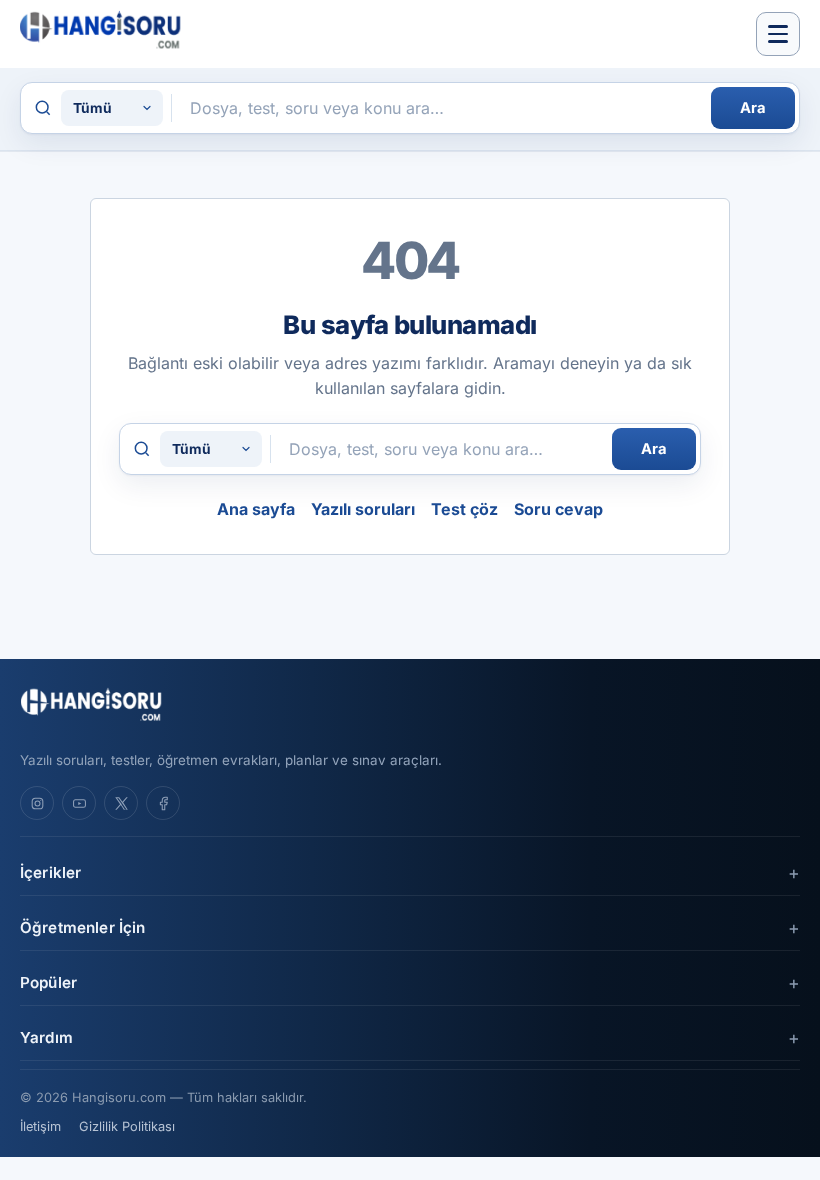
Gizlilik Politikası (127, 1126)
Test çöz (464, 509)
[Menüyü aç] (778, 34)
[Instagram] (37, 803)
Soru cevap (558, 509)
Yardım (46, 1037)
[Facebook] (163, 803)
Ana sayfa (256, 509)
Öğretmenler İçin (82, 927)
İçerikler (50, 872)
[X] (121, 803)
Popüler (48, 982)
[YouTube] (79, 803)
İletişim (40, 1126)
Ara (753, 108)
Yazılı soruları (363, 509)
